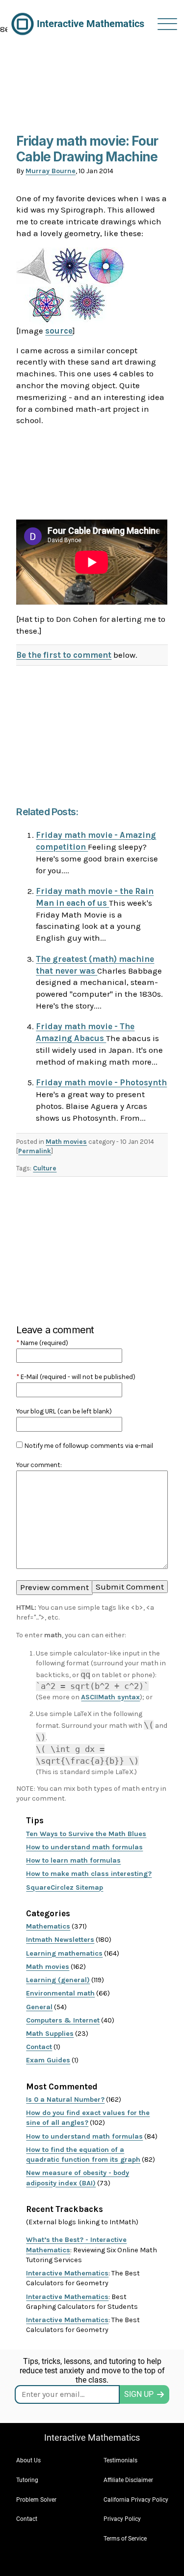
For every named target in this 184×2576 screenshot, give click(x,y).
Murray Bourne (51, 171)
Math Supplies (50, 2034)
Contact (39, 2047)
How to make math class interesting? (89, 1874)
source (59, 331)
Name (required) (42, 1343)
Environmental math (60, 1993)
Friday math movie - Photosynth (101, 1082)
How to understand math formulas (84, 1847)
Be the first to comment (64, 655)
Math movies (66, 1142)
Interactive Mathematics (67, 2273)
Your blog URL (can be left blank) (64, 1411)
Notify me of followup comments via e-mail (89, 1446)
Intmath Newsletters (60, 1940)
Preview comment (54, 1587)
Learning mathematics (64, 1953)
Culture (45, 1168)
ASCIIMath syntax (110, 1697)
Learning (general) (58, 1980)
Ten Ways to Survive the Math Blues (86, 1834)
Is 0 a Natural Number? (65, 2100)
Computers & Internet (63, 2020)
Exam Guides (48, 2060)
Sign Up (139, 2394)
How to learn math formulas (73, 1860)
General (39, 2007)
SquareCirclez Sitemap (65, 1887)
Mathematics (48, 1926)
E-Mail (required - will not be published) (76, 1377)
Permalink (35, 1151)
